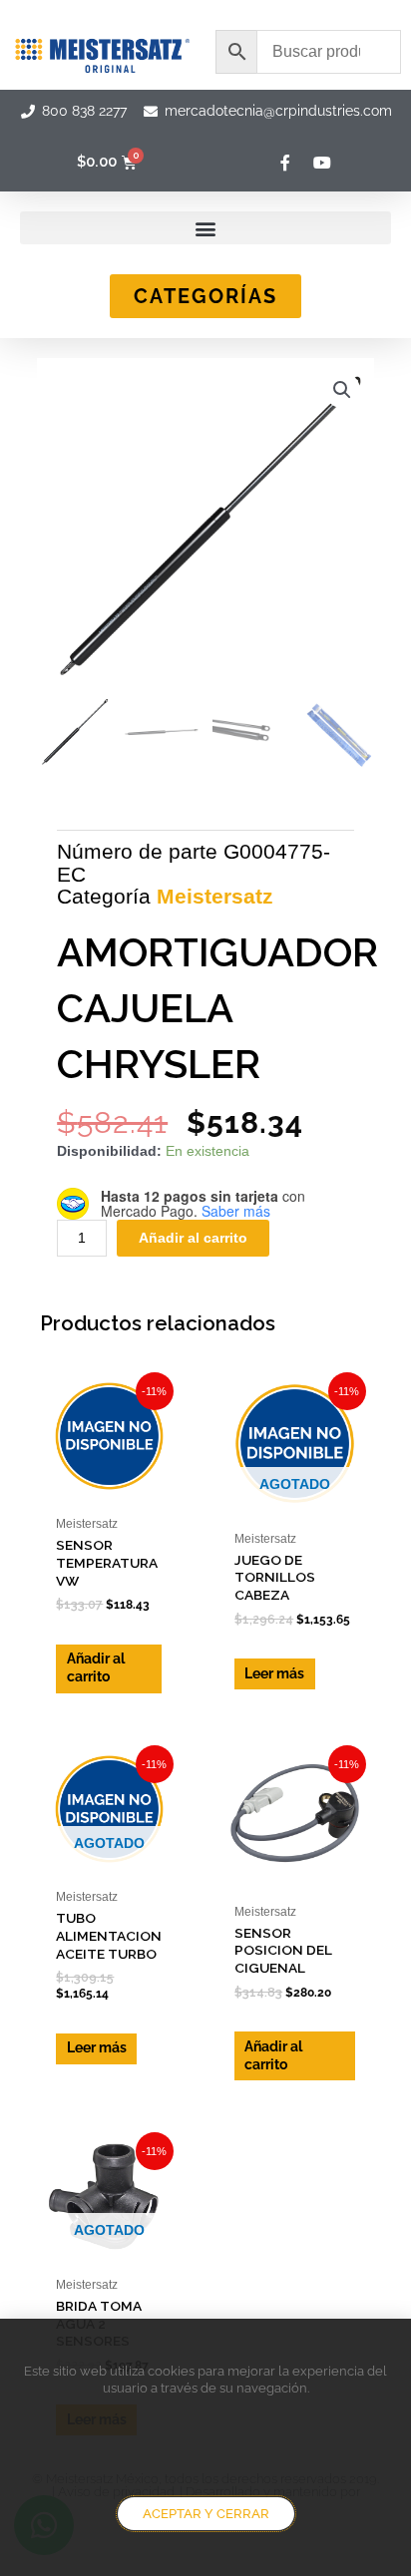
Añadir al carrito (193, 1238)
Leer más (274, 1673)
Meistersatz (215, 896)
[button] (205, 228)
